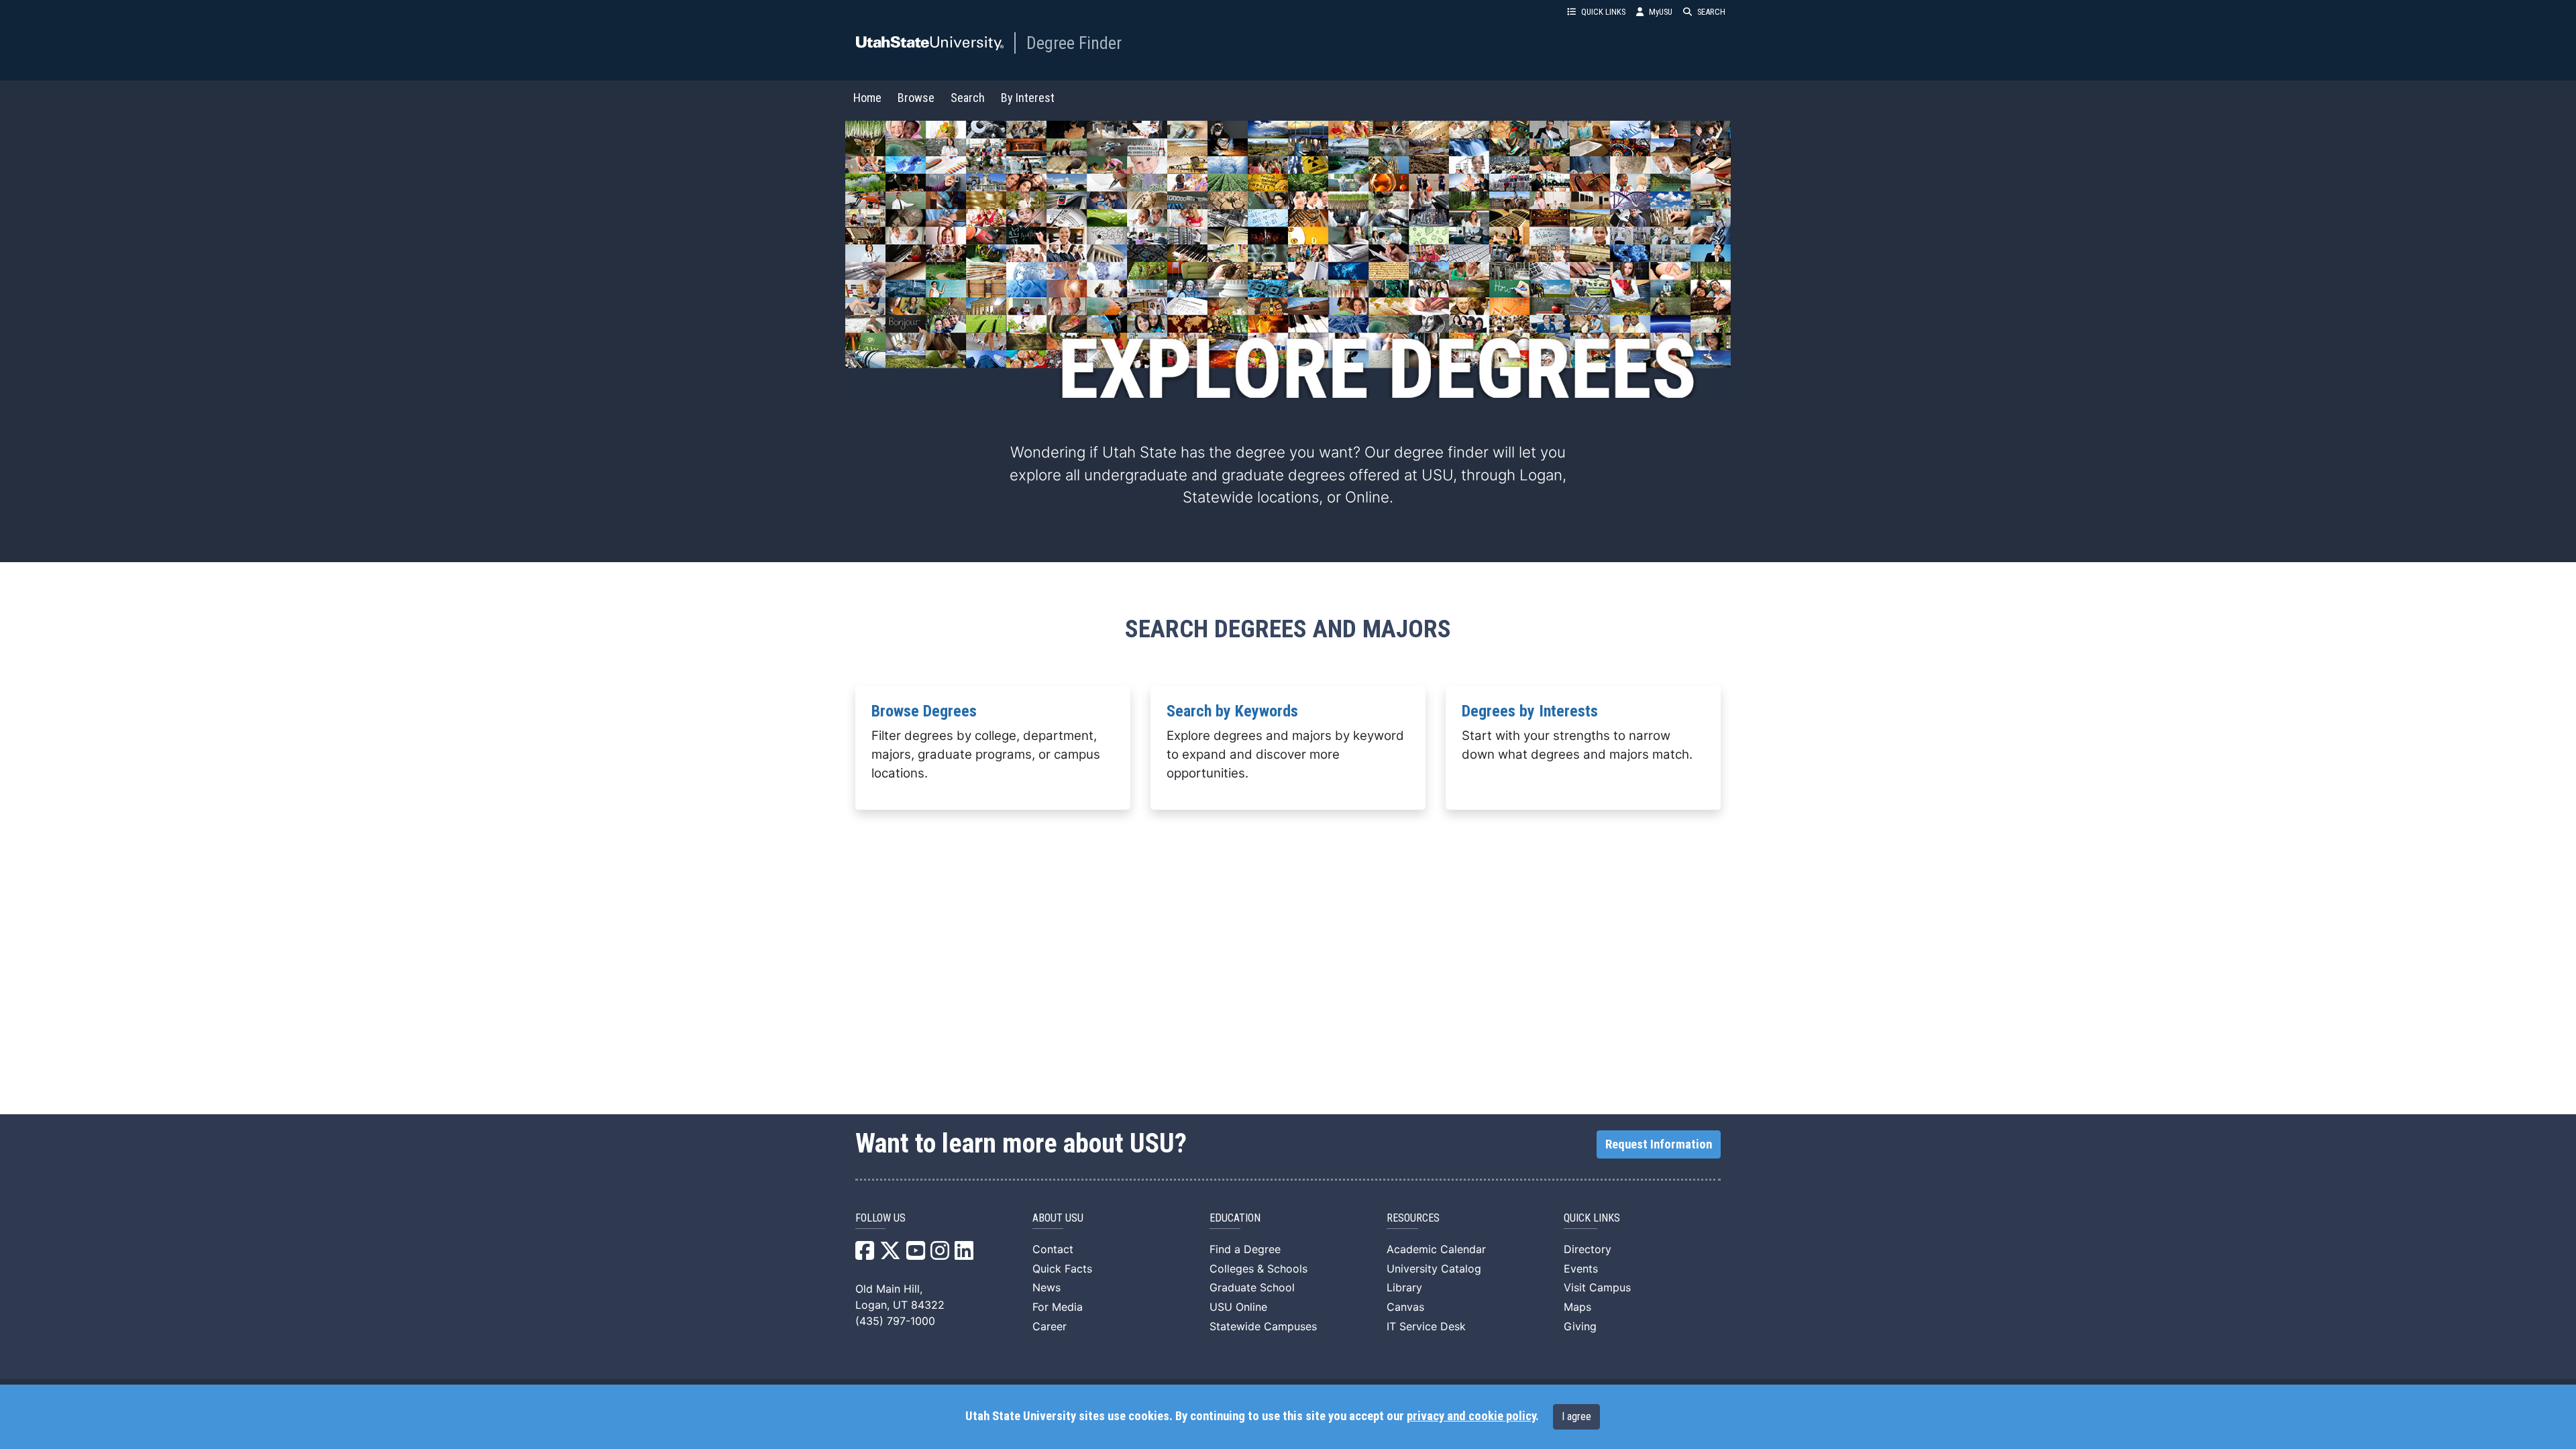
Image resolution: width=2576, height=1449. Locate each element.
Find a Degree (1245, 1249)
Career (1050, 1326)
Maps (1577, 1307)
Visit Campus (1597, 1287)
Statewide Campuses (1263, 1326)
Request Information (1659, 1144)
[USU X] (890, 1254)
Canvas (1405, 1307)
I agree (1576, 1416)
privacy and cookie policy (1471, 1416)
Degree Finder (1074, 43)
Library (1404, 1287)
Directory (1588, 1249)
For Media (1058, 1307)
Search (968, 98)
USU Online (1238, 1307)
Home (867, 98)
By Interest (1028, 98)
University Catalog (1434, 1269)
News (1046, 1287)
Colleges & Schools (1258, 1269)
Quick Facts (1062, 1269)
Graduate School (1252, 1287)
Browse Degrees (924, 711)
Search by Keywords (1232, 711)
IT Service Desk (1426, 1326)
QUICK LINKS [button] (1603, 12)
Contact (1053, 1249)
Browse (916, 98)
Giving (1580, 1326)
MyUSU (1661, 12)
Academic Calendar (1436, 1249)
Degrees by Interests (1530, 711)
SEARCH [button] (1711, 12)
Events (1581, 1269)
